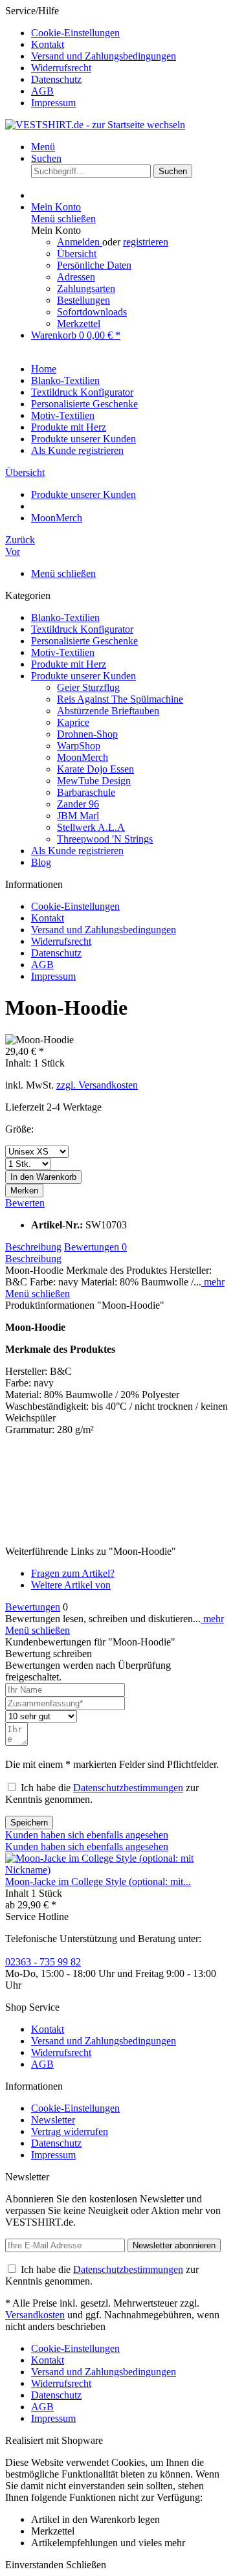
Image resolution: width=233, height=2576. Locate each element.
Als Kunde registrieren (77, 851)
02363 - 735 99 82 (43, 1962)
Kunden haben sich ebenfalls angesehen (87, 1835)
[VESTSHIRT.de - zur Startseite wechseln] (95, 125)
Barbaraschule (86, 792)
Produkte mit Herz (69, 664)
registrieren (146, 242)
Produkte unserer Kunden (83, 676)
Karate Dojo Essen (95, 769)
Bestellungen (83, 300)
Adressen (76, 277)
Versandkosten (35, 2315)
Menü (43, 147)
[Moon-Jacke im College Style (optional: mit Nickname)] (116, 1870)
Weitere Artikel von (71, 1585)
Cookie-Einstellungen (75, 33)
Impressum (53, 103)
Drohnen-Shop (87, 734)
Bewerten (25, 1203)
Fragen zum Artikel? (73, 1573)
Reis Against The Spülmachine (120, 699)
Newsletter (53, 2120)
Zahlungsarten (86, 288)
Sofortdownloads (92, 312)
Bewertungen (95, 1247)
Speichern (29, 1823)
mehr (213, 1282)
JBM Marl (78, 816)
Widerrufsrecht (61, 68)
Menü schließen (63, 219)
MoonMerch (83, 757)
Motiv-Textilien (63, 652)
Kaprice (73, 722)
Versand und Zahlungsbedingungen (104, 56)
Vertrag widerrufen (70, 2131)
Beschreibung (33, 1247)
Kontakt (48, 44)
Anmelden (80, 242)
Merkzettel (79, 323)
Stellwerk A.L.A (91, 827)
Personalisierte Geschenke (84, 641)
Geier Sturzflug (88, 687)
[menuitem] (129, 33)
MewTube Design (94, 781)
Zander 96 (78, 804)
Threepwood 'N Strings (105, 839)
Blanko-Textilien (65, 617)
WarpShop (79, 746)
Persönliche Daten (94, 265)
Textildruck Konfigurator (82, 629)
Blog (41, 862)
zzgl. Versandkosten (97, 1085)
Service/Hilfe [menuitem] (91, 57)
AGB (42, 91)
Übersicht (77, 254)
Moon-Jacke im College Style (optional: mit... (98, 1881)
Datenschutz (56, 79)
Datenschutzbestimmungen (128, 1788)
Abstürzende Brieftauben (108, 711)
